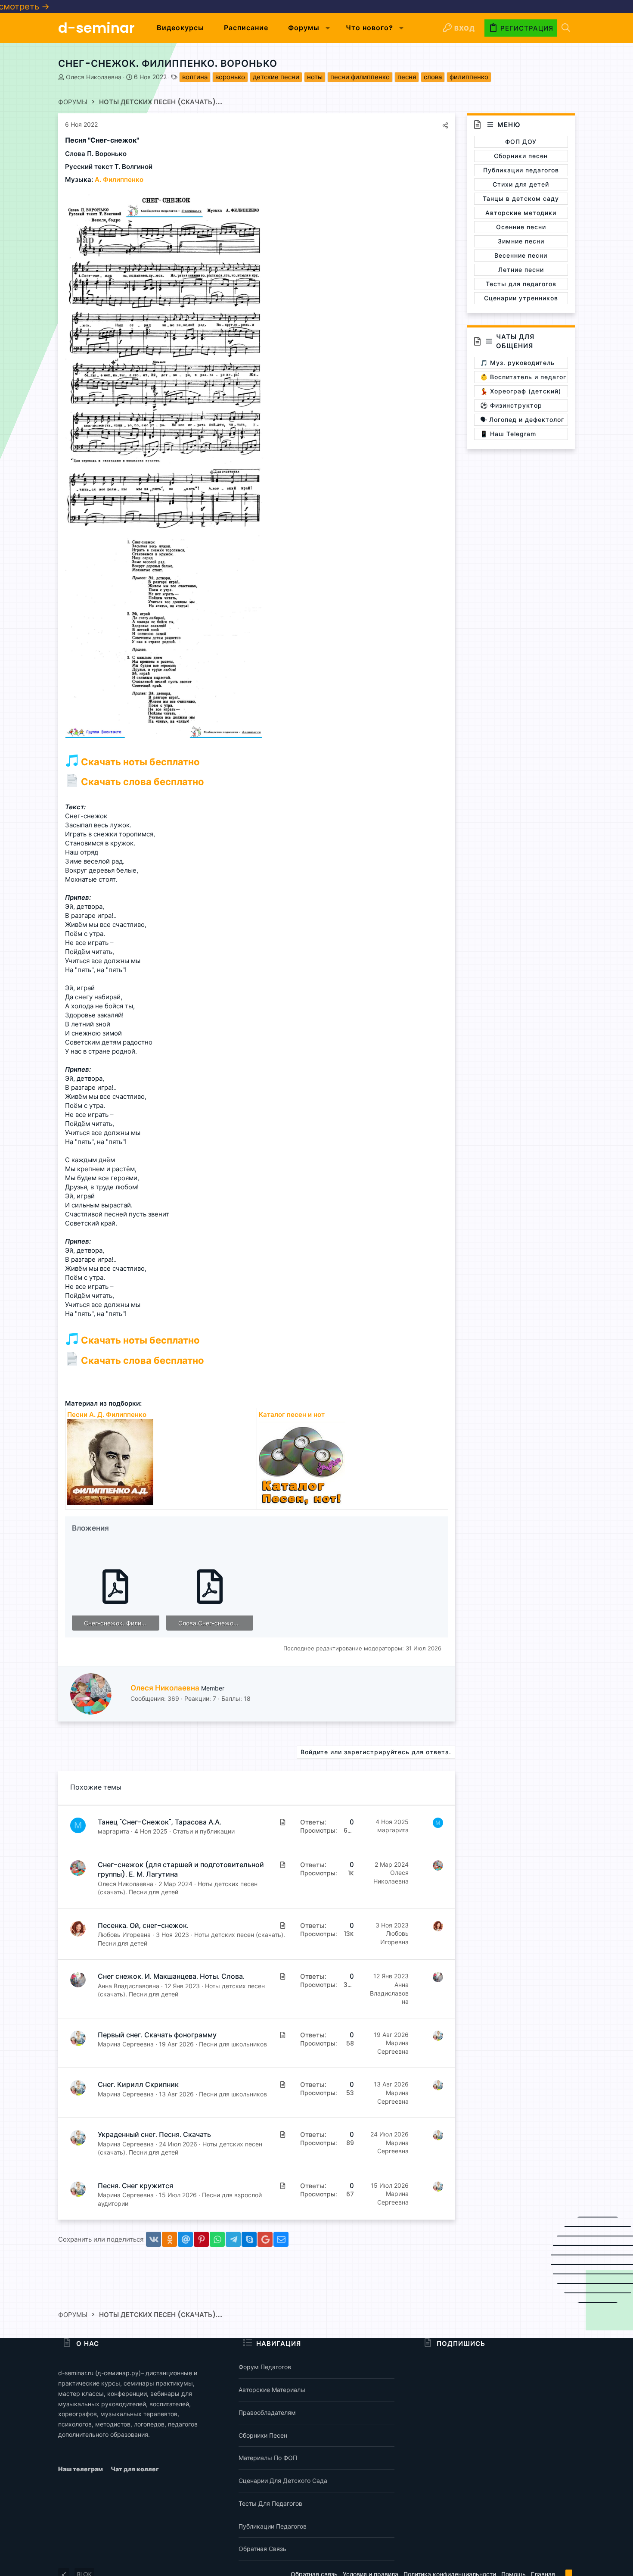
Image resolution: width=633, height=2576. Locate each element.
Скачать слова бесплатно (141, 782)
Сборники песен (263, 2435)
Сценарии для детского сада (283, 2481)
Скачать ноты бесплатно (139, 762)
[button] (328, 28)
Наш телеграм (81, 2469)
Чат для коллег (135, 2469)
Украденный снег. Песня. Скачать (154, 2135)
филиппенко (469, 77)
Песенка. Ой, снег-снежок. (143, 1926)
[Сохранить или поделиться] (445, 125)
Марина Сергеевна (126, 2044)
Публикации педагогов (273, 2526)
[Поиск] (566, 28)
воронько (230, 77)
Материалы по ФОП (268, 2458)
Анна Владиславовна (129, 1986)
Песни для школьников (233, 2044)
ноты (315, 77)
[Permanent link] (142, 141)
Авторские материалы (272, 2390)
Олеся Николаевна (94, 77)
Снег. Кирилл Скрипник (138, 2085)
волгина (195, 77)
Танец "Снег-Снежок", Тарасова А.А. (160, 1822)
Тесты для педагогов (270, 2503)
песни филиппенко (360, 77)
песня (407, 77)
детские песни (276, 77)
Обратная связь (262, 2549)
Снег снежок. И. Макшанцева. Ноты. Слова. (171, 1976)
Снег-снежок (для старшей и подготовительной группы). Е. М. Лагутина (181, 1870)
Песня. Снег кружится (135, 2186)
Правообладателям (267, 2412)
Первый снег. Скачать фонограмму (157, 2035)
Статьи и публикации (204, 1831)
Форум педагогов (265, 2367)
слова (433, 77)
